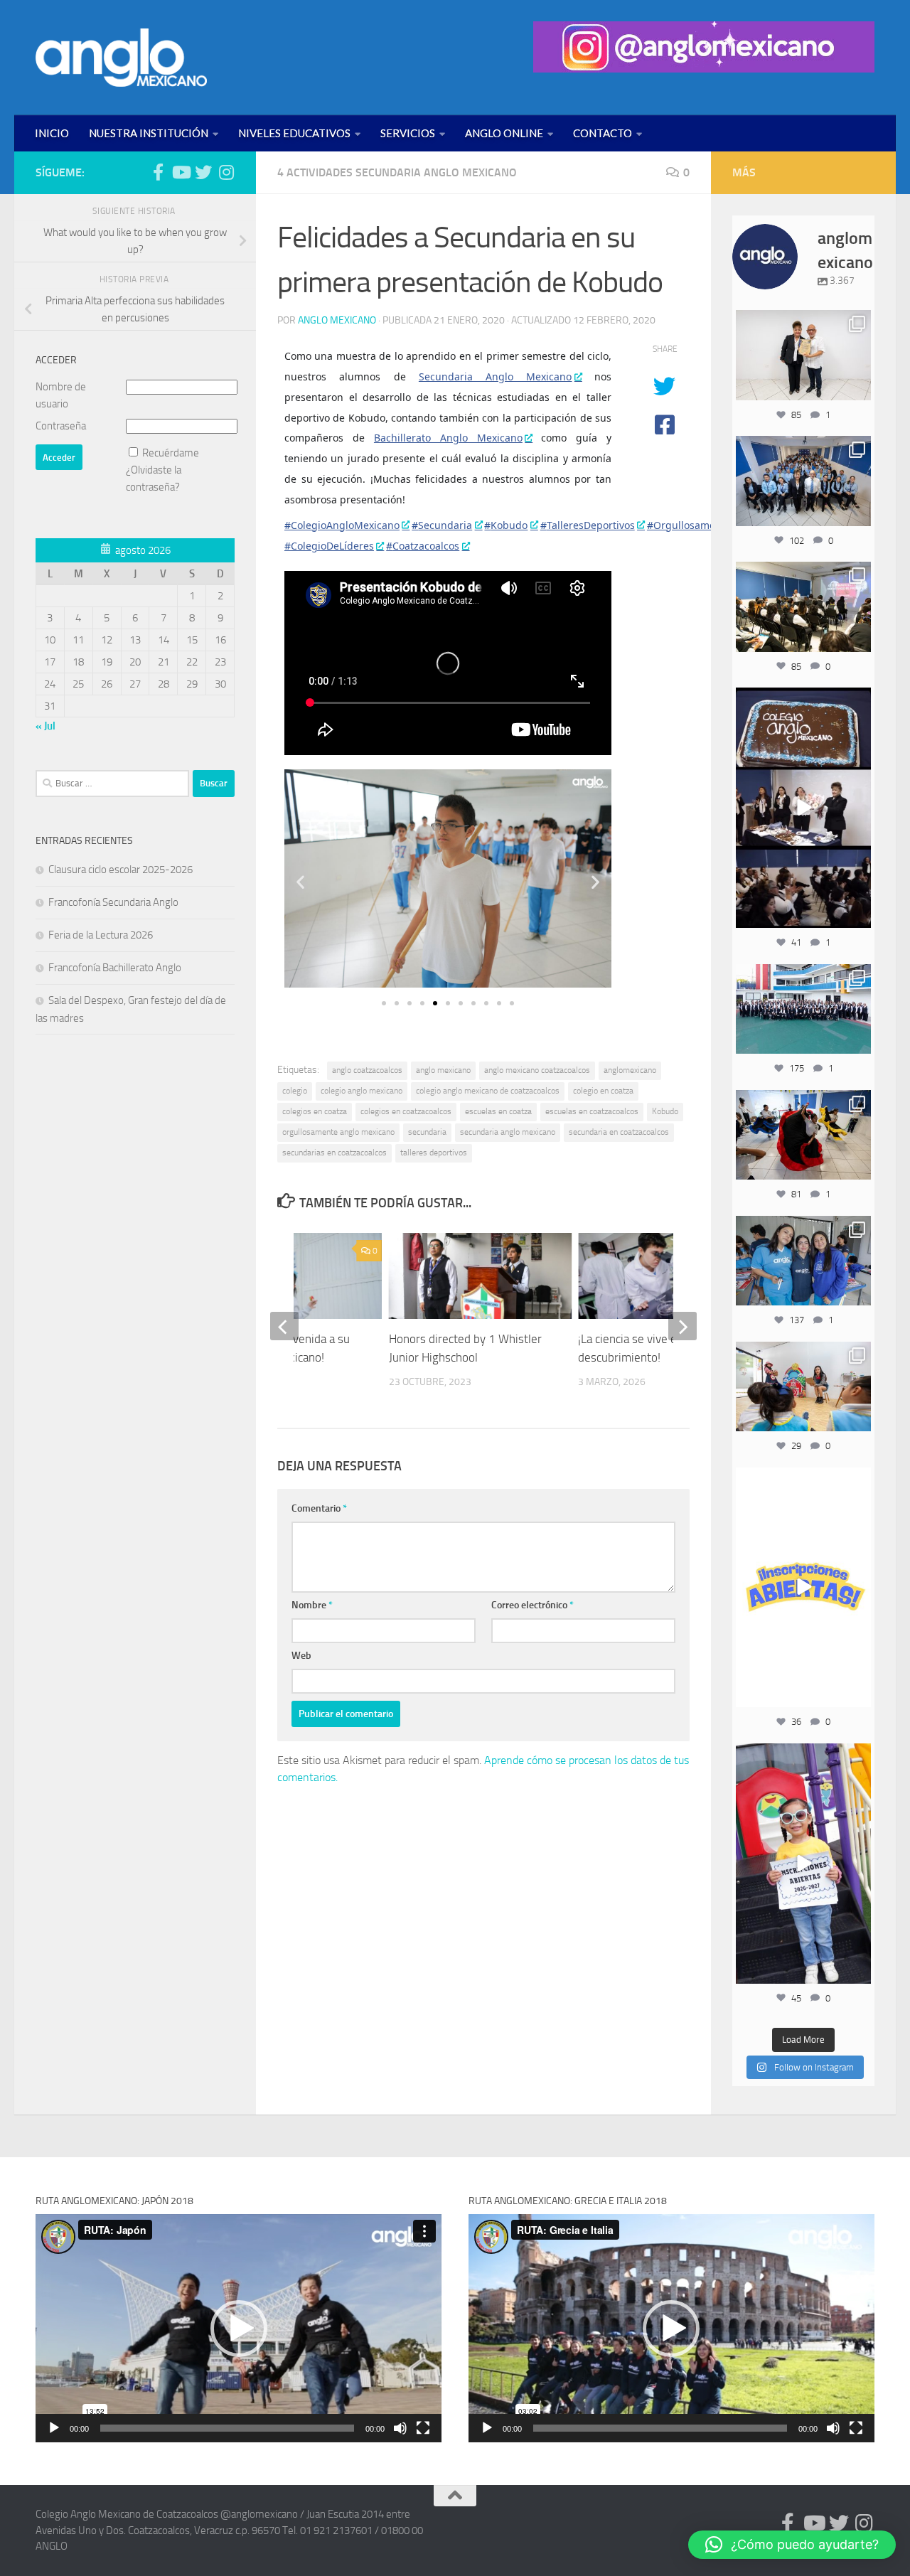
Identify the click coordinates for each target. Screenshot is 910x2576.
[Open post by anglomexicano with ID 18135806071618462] (803, 606)
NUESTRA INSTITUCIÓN (149, 133)
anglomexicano (630, 1070)
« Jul (45, 726)
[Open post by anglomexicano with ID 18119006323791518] (803, 1135)
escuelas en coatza (498, 1111)
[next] (682, 1326)
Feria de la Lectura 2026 (101, 935)
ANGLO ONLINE (504, 133)
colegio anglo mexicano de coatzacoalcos (488, 1091)
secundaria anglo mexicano (508, 1132)
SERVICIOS (408, 133)
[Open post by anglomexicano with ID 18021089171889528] (803, 1261)
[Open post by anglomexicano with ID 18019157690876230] (803, 481)
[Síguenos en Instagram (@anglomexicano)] (226, 172)
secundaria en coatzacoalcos (619, 1132)
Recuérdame (171, 453)
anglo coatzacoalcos (367, 1070)
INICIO (52, 133)
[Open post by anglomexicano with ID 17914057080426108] (803, 1386)
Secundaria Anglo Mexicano (496, 376)
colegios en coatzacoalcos (406, 1111)
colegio (295, 1091)
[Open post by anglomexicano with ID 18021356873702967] (803, 355)
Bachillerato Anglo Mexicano (448, 438)
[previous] (284, 1326)
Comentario (319, 1508)
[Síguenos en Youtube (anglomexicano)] (181, 172)
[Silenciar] (400, 2428)
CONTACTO (603, 133)
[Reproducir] (54, 2428)
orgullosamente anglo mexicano (338, 1132)
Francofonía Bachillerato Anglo (115, 968)
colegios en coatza (315, 1111)
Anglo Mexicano (337, 320)
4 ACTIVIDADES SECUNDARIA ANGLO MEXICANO (397, 172)
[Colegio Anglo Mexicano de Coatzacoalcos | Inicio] (121, 58)
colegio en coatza (603, 1091)
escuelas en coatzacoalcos (592, 1111)
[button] (300, 881)
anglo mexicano (443, 1070)
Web (301, 1656)
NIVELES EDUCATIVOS (294, 133)
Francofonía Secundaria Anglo (113, 902)
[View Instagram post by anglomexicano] (858, 387)
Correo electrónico (532, 1605)
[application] (239, 2328)
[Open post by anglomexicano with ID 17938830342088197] (803, 1009)
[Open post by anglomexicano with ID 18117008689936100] (803, 808)
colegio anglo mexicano (362, 1091)
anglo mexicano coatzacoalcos (537, 1070)
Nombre (312, 1605)
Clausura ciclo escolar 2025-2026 (121, 870)
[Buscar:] (112, 784)
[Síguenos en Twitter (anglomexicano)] (203, 172)
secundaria (427, 1132)
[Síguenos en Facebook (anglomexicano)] (158, 172)
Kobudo (665, 1111)
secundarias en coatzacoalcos (334, 1153)
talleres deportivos (434, 1153)
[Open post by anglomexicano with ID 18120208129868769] (803, 1588)
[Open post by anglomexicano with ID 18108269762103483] (803, 1864)
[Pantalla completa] (423, 2428)
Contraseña (61, 426)
